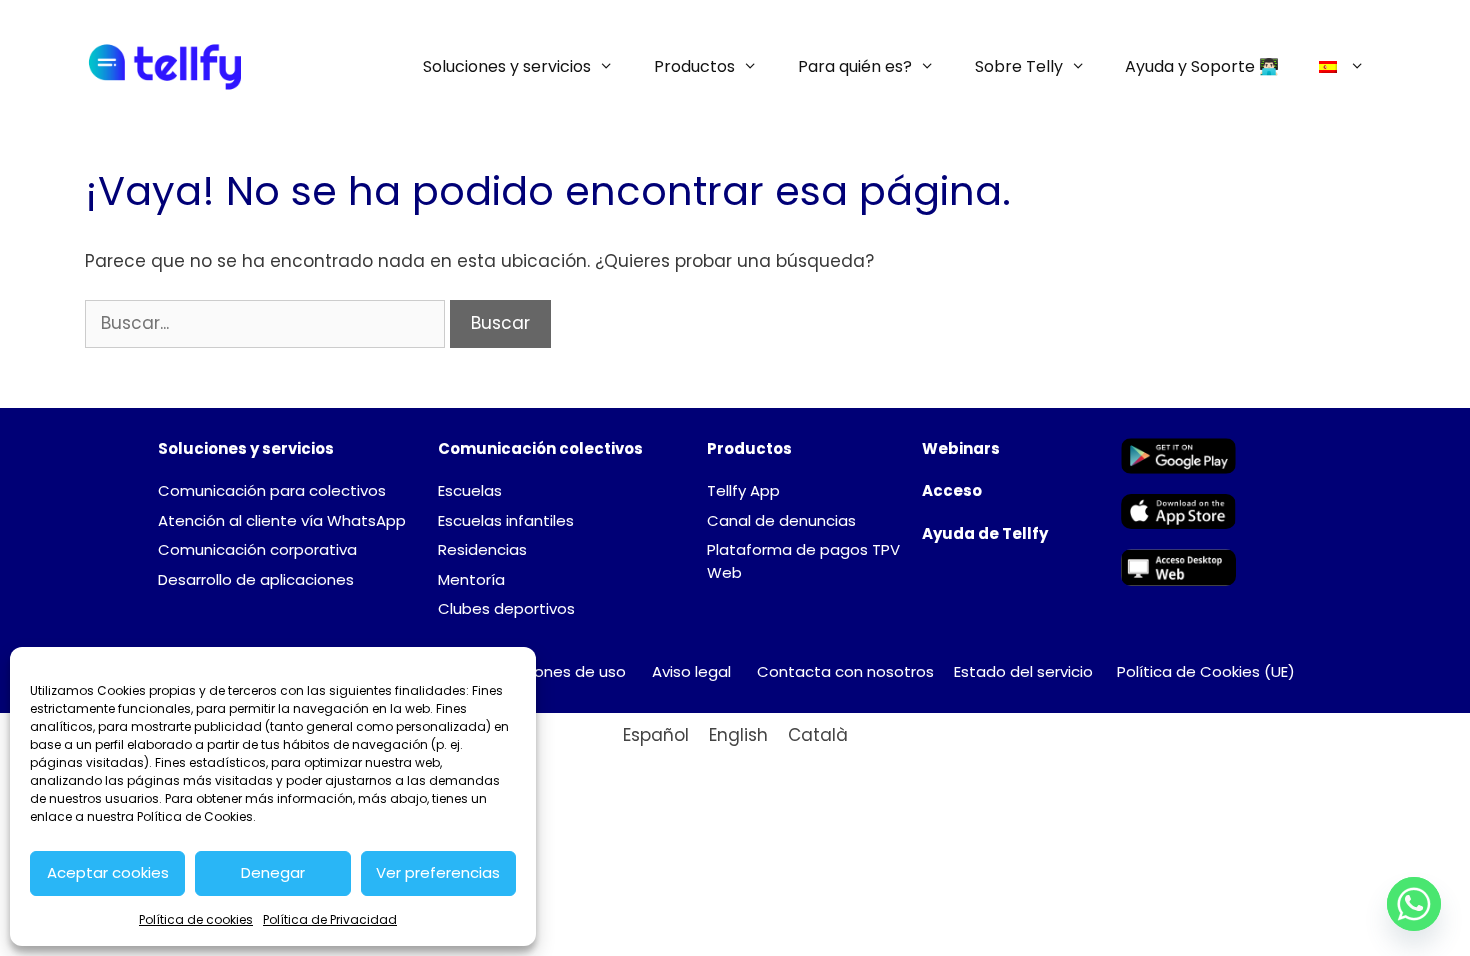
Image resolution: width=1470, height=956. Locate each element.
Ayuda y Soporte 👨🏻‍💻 (1202, 66)
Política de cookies (196, 919)
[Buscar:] (267, 323)
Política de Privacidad (330, 919)
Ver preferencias (438, 872)
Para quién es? (855, 66)
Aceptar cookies (108, 872)
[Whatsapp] (1414, 904)
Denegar (273, 872)
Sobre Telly (1019, 66)
